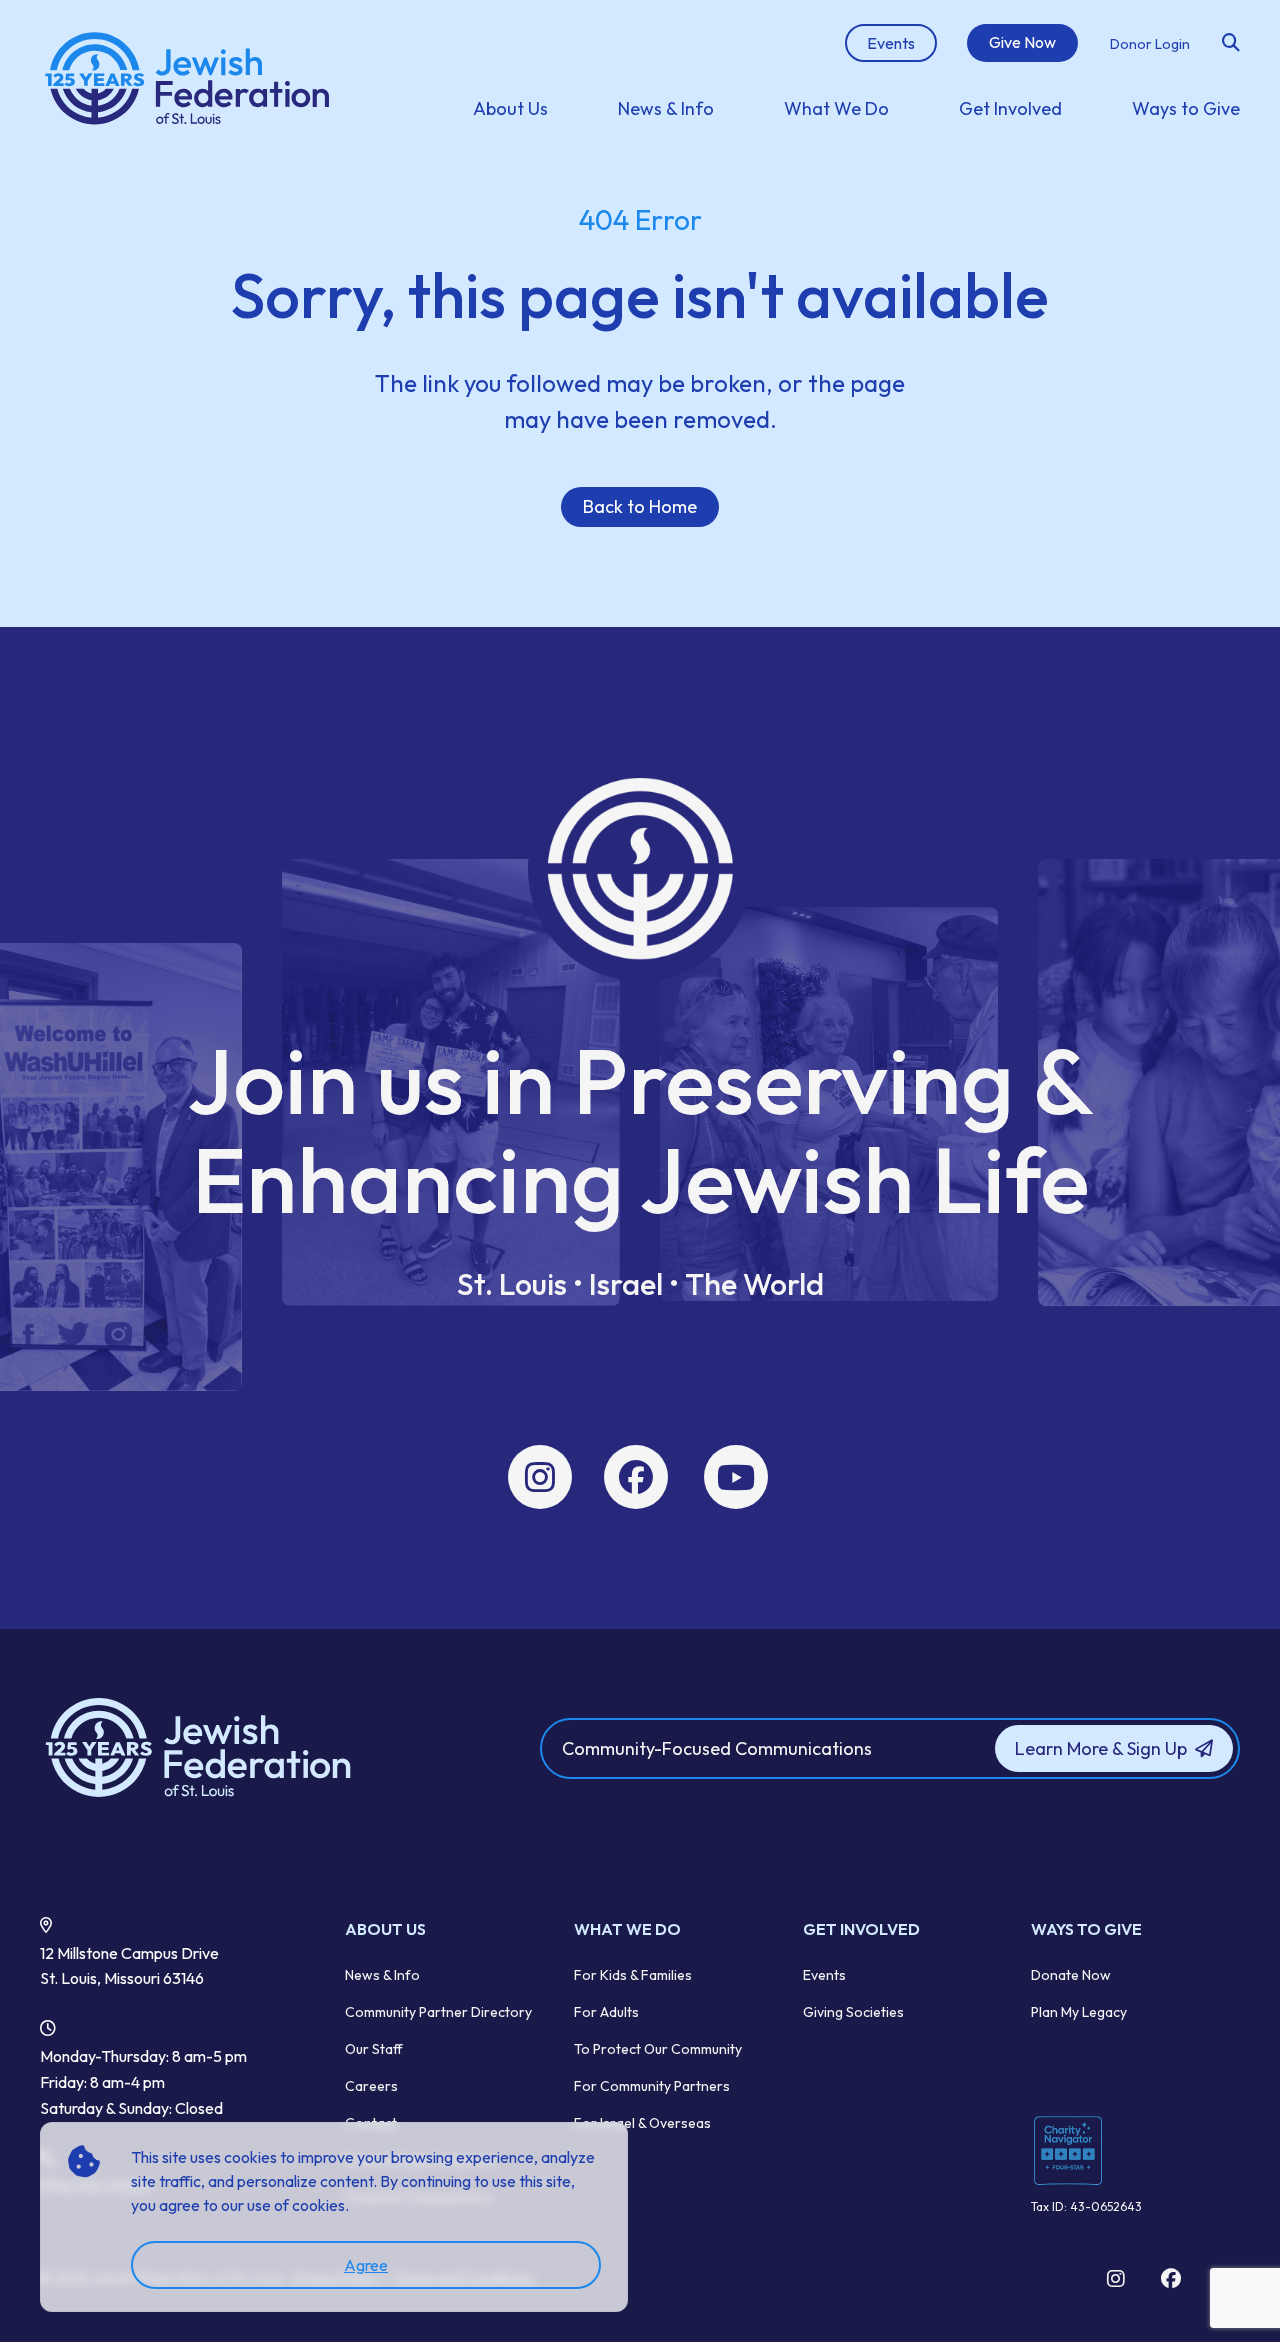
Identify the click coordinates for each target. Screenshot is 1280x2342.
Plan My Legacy (1079, 2012)
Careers (371, 2086)
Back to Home (640, 506)
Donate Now (1071, 1975)
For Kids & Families (633, 1975)
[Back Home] (189, 80)
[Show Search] (1231, 43)
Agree (366, 2265)
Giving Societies (853, 2012)
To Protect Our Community (658, 2049)
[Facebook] (636, 1477)
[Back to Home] (233, 1749)
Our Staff (374, 2049)
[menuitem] (510, 108)
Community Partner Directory (438, 2012)
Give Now (1022, 42)
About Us (510, 108)
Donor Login (1150, 44)
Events (824, 1975)
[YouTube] (736, 1477)
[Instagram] (540, 1477)
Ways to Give (1186, 108)
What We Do (836, 108)
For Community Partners (652, 2086)
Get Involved (1010, 108)
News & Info (666, 108)
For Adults (606, 2012)
